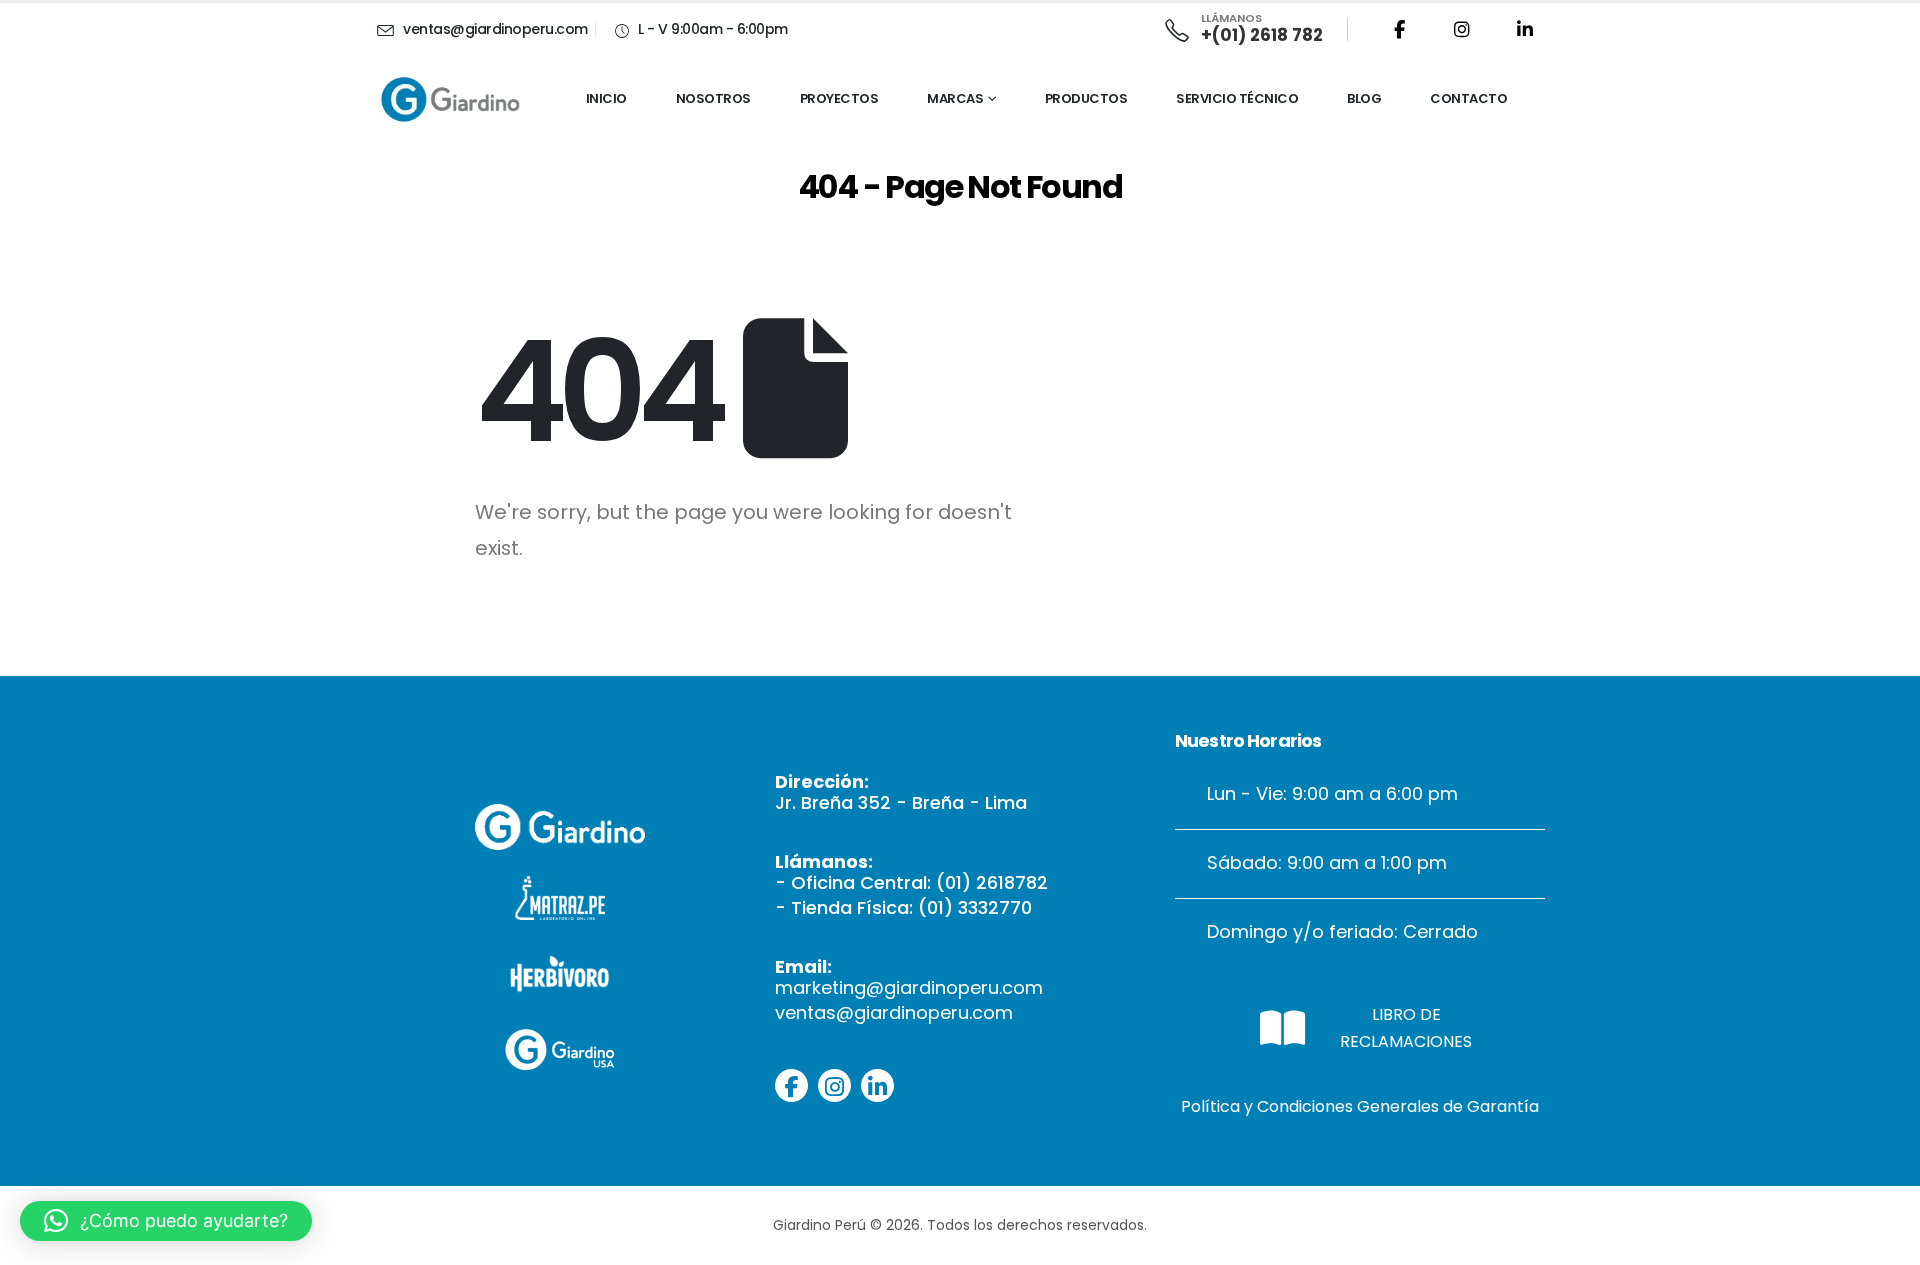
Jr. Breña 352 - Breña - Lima (901, 802)
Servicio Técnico (1237, 98)
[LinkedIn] (1525, 29)
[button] (166, 1221)
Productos (1086, 98)
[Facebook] (1399, 29)
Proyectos (839, 98)
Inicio (606, 98)
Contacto (1468, 98)
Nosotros (713, 98)
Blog (1364, 98)
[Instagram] (1462, 29)
